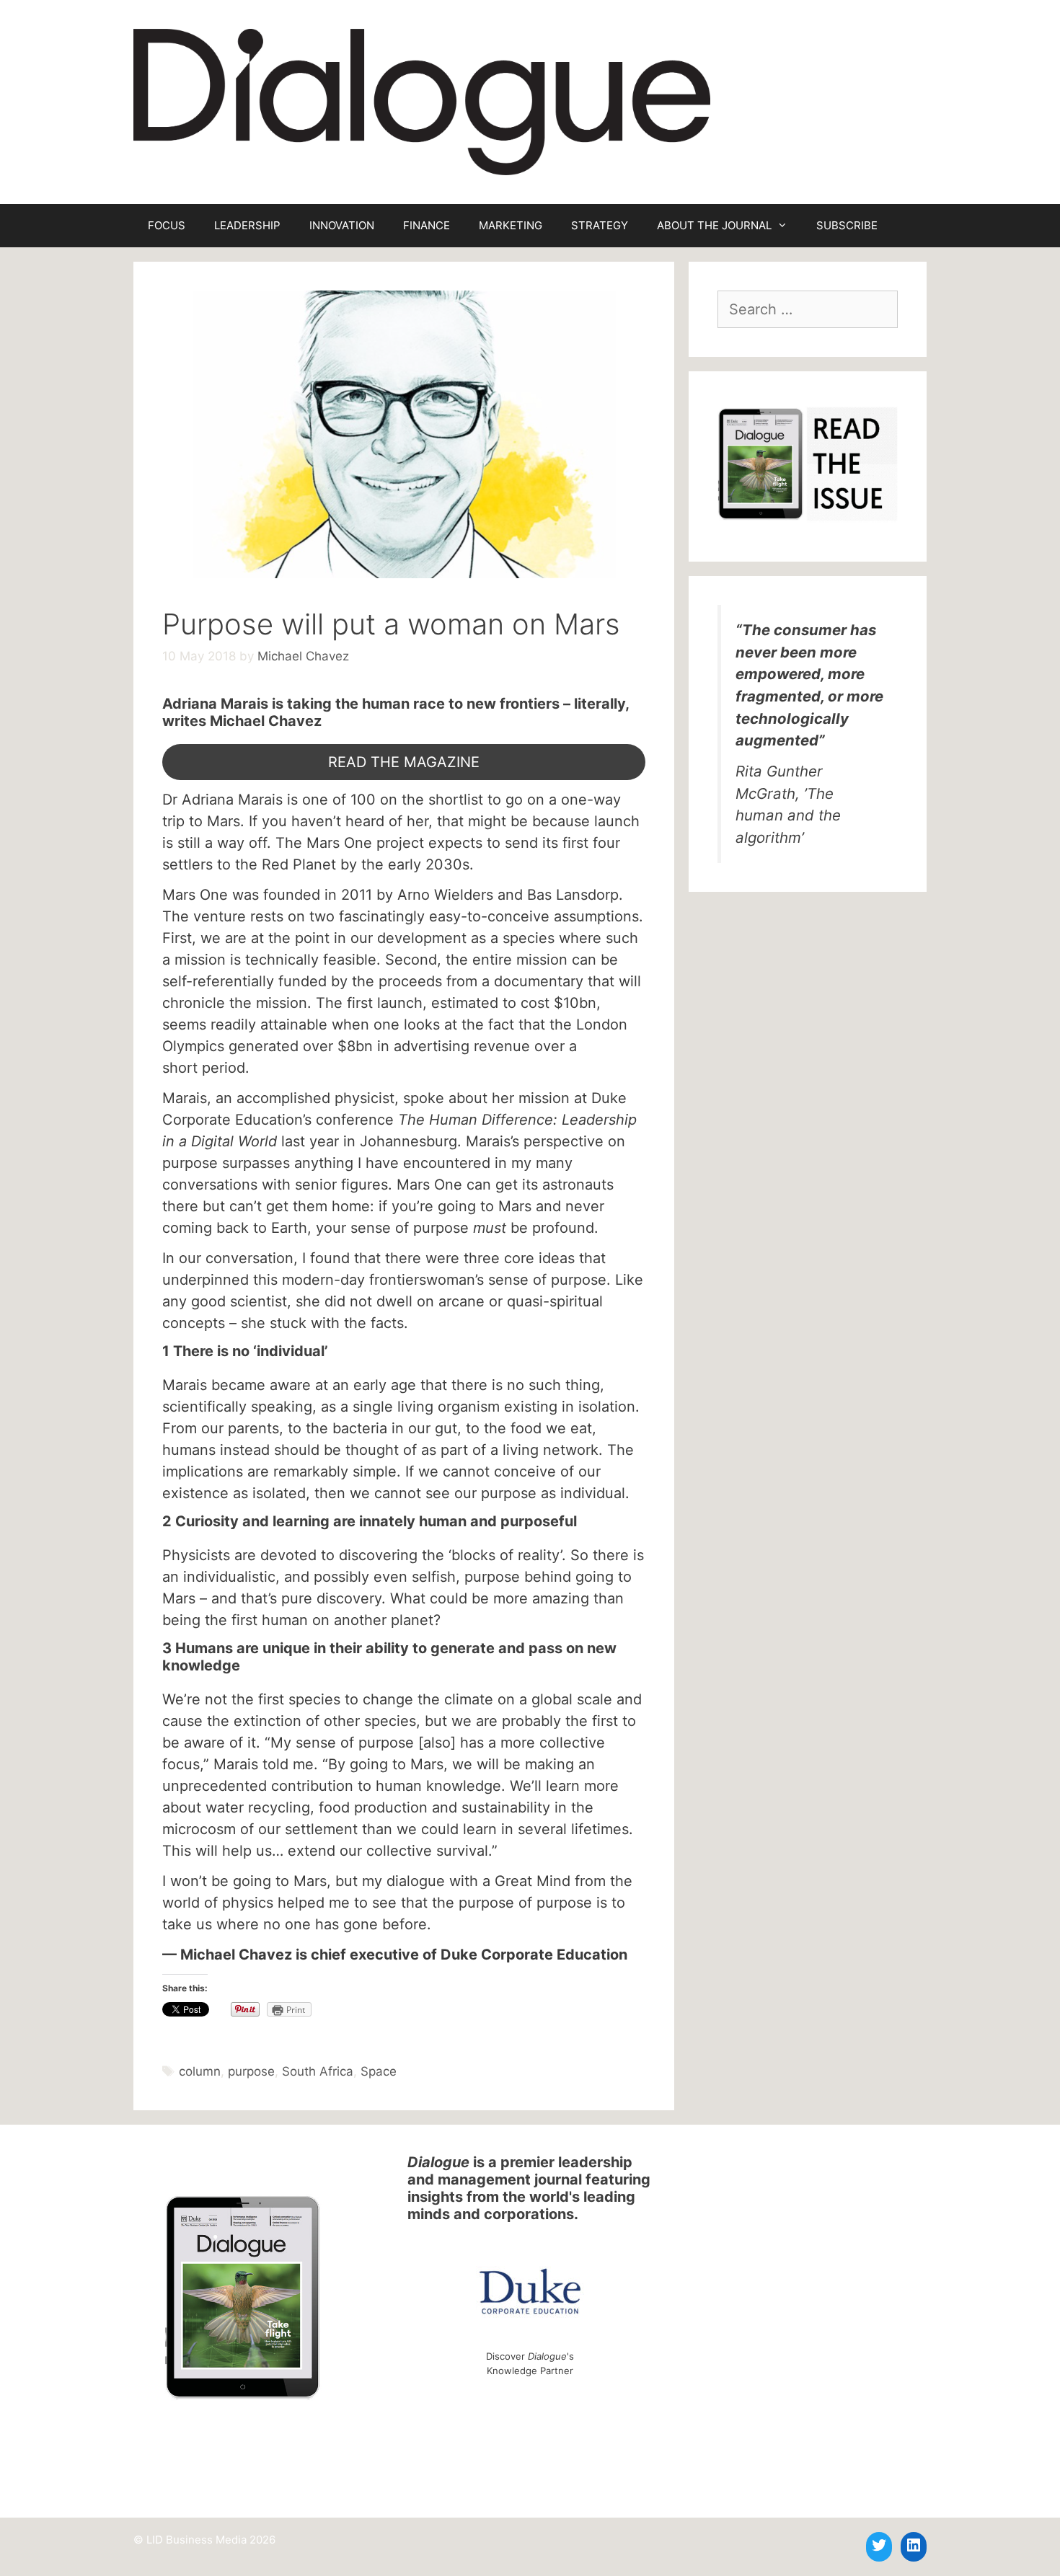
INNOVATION (342, 225)
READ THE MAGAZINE (404, 762)
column (200, 2071)
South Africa (318, 2071)
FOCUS (167, 225)
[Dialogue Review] (422, 101)
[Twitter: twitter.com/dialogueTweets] (879, 2545)
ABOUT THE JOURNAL (714, 225)
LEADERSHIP (247, 225)
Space (379, 2071)
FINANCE (427, 225)
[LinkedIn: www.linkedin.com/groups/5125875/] (914, 2545)
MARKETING (511, 225)
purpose (251, 2071)
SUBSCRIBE (847, 225)
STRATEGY (600, 225)
